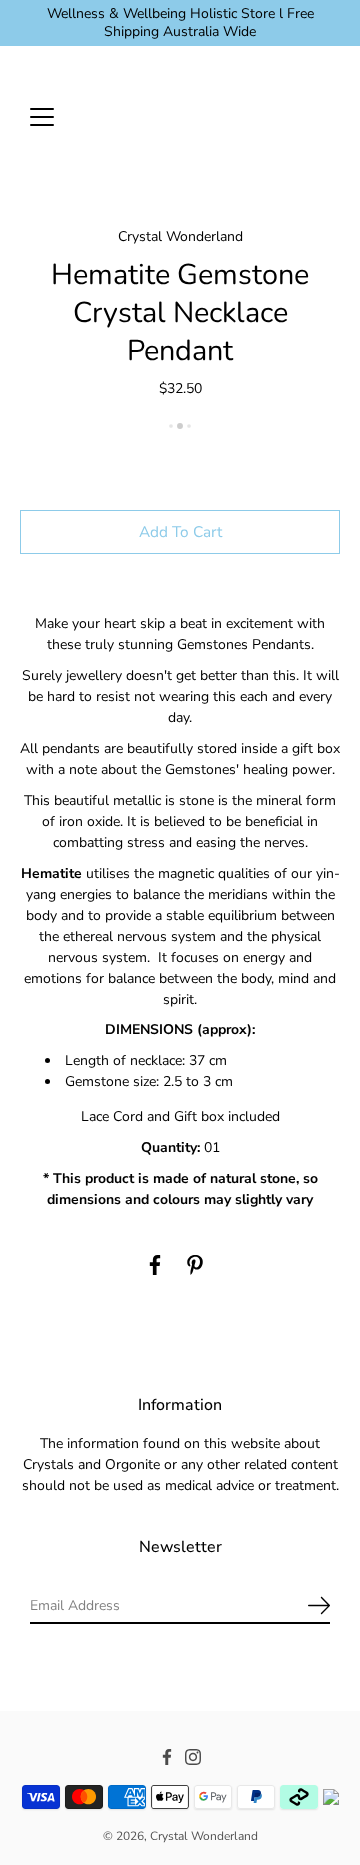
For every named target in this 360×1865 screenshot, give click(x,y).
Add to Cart (180, 531)
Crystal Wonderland (204, 1836)
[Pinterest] (195, 1265)
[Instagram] (193, 1758)
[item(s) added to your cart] (324, 116)
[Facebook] (155, 1265)
